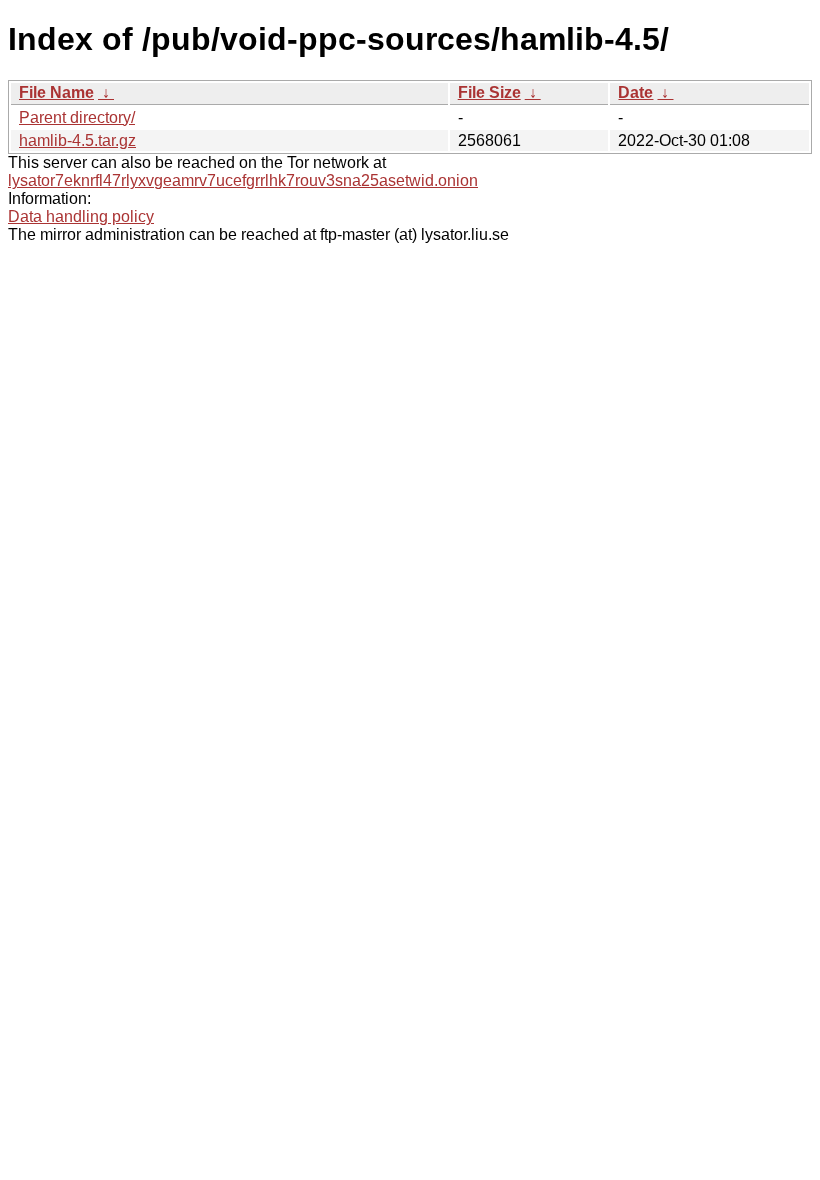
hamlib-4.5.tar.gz (77, 140)
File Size (489, 92)
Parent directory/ (77, 117)
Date (635, 92)
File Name (56, 92)
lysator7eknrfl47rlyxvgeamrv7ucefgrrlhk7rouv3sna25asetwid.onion (243, 180)
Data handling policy (81, 216)
